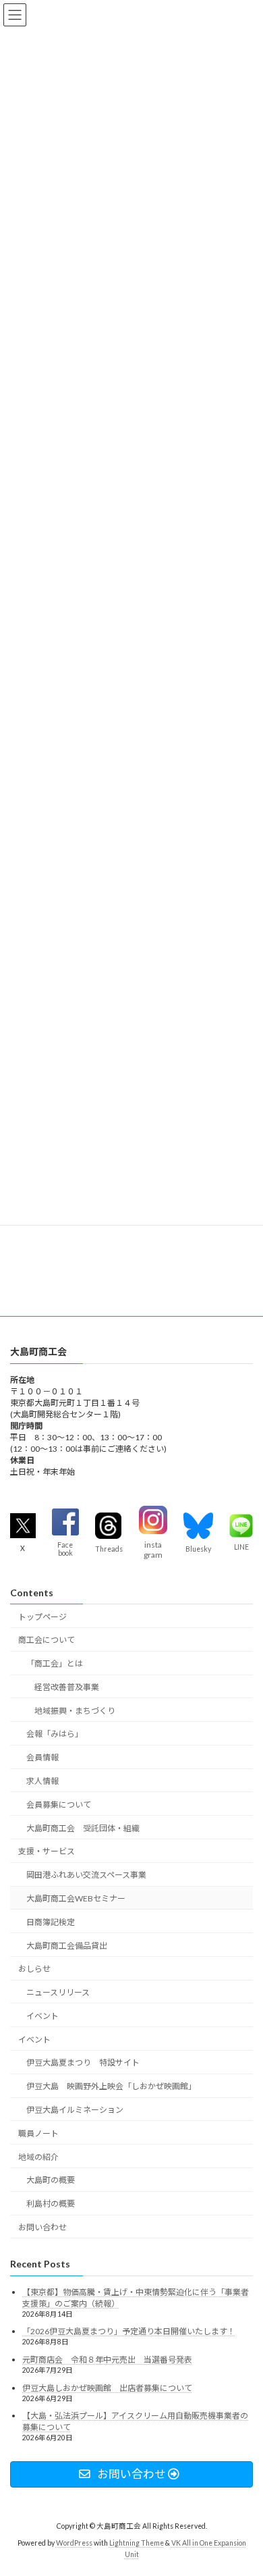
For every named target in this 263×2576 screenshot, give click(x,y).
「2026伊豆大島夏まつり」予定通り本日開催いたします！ (129, 2332)
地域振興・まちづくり (75, 1711)
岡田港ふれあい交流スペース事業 (86, 1875)
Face (65, 1546)
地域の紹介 (38, 2157)
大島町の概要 (51, 2181)
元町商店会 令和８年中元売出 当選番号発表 (107, 2360)
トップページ (42, 1617)
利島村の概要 (51, 2204)
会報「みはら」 (55, 1734)
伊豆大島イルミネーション (75, 2110)
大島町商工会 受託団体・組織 (83, 1828)
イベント (42, 2016)
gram (153, 1555)
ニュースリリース (58, 1993)
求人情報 (42, 1782)
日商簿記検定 (51, 1922)
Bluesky (198, 1549)
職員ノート (38, 2133)
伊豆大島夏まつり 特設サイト (83, 2063)
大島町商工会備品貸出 (67, 1946)
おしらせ (34, 1969)
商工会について (47, 1640)
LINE (241, 1548)
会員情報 (42, 1758)
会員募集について (59, 1805)
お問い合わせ (42, 2227)
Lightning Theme (137, 2543)
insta (153, 1545)
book (65, 1554)
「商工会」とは (55, 1664)
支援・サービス (47, 1852)
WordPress (74, 2543)
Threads (109, 1549)
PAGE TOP (243, 2485)
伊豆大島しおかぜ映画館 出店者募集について (107, 2388)
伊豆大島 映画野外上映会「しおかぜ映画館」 (111, 2087)
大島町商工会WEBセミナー (76, 1898)
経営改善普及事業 (67, 1687)
